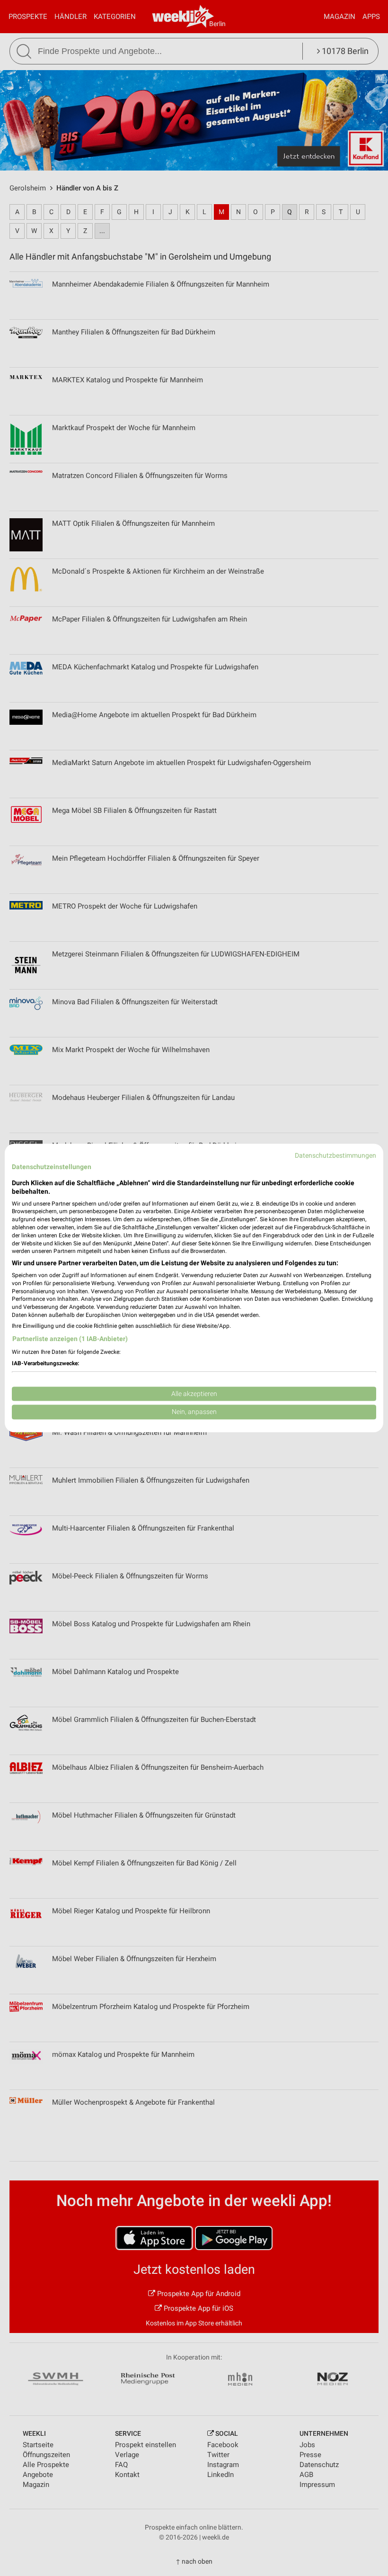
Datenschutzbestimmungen (335, 1155)
